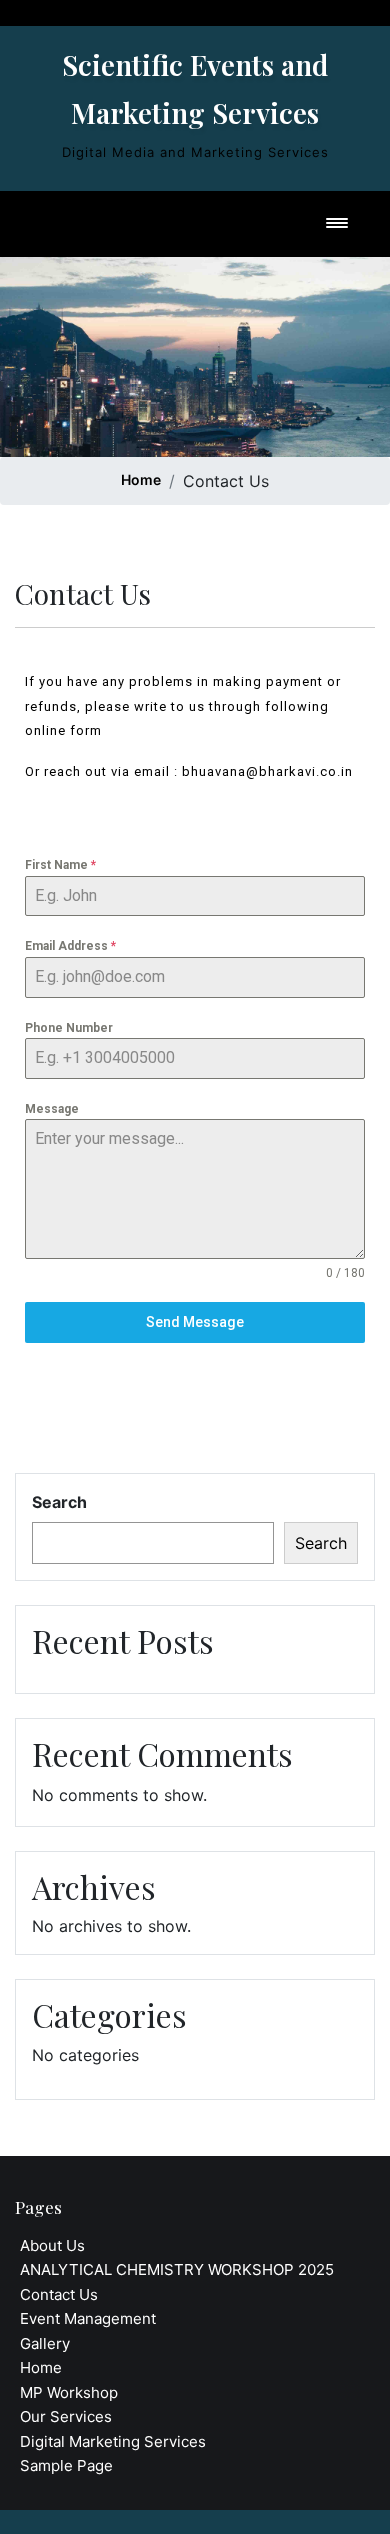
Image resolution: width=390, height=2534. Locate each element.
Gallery (45, 2343)
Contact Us (59, 2294)
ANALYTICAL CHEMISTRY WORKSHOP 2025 (177, 2269)
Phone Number (69, 1028)
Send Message (195, 1322)
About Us (52, 2245)
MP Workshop (69, 2392)
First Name (60, 865)
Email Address (70, 946)
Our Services (66, 2416)
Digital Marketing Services (113, 2441)
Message (52, 1109)
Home (141, 479)
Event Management (88, 2318)
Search (59, 1502)
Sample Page (66, 2465)
